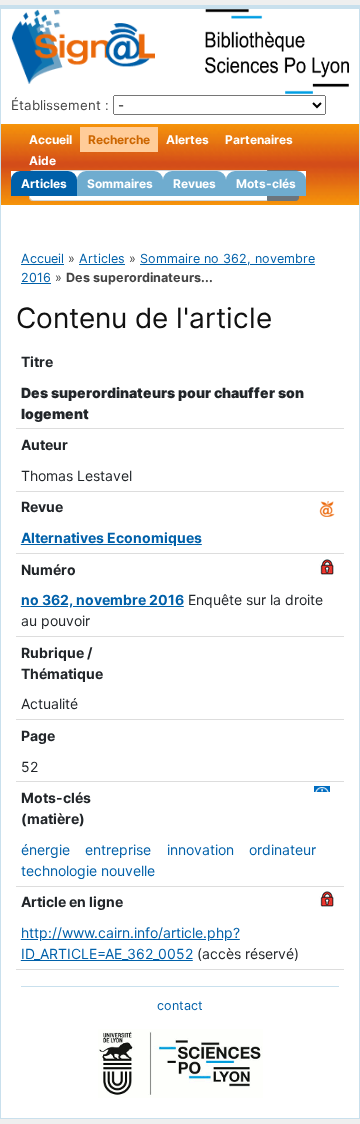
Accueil (50, 139)
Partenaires (259, 139)
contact (180, 1005)
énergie (45, 849)
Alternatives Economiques (111, 537)
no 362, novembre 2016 (102, 599)
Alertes (187, 139)
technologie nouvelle (88, 870)
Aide (42, 160)
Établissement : (60, 105)
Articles (44, 183)
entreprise (118, 849)
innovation (200, 849)
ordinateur (282, 849)
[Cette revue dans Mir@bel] (327, 506)
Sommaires (120, 183)
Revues (194, 183)
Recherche (119, 139)
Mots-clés (266, 183)
